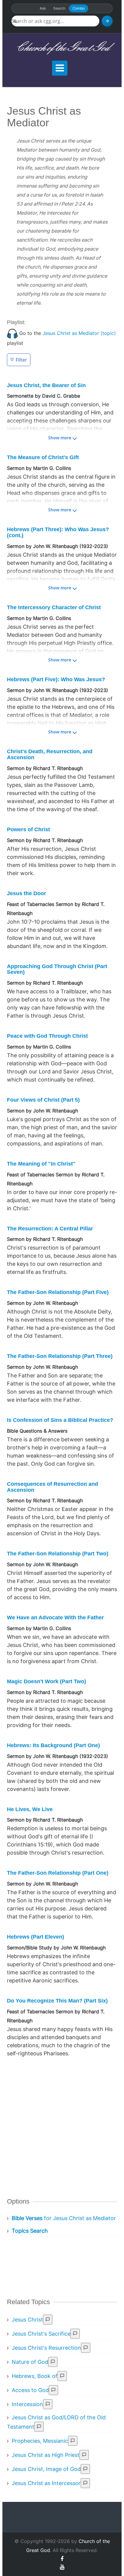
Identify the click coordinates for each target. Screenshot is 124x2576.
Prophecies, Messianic (40, 2441)
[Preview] (48, 2320)
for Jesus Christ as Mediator (64, 2218)
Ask (43, 8)
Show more (60, 438)
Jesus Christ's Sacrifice (41, 2334)
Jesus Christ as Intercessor (46, 2483)
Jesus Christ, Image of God (46, 2469)
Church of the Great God (62, 48)
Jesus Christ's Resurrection (46, 2348)
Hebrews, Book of (35, 2376)
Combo (79, 8)
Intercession (27, 2404)
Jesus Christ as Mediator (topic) (79, 333)
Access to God (30, 2390)
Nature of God (30, 2362)
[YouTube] (62, 2567)
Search (59, 8)
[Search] (107, 21)
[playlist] (12, 333)
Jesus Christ (27, 2320)
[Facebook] (62, 2559)
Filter (21, 360)
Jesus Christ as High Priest (46, 2455)
